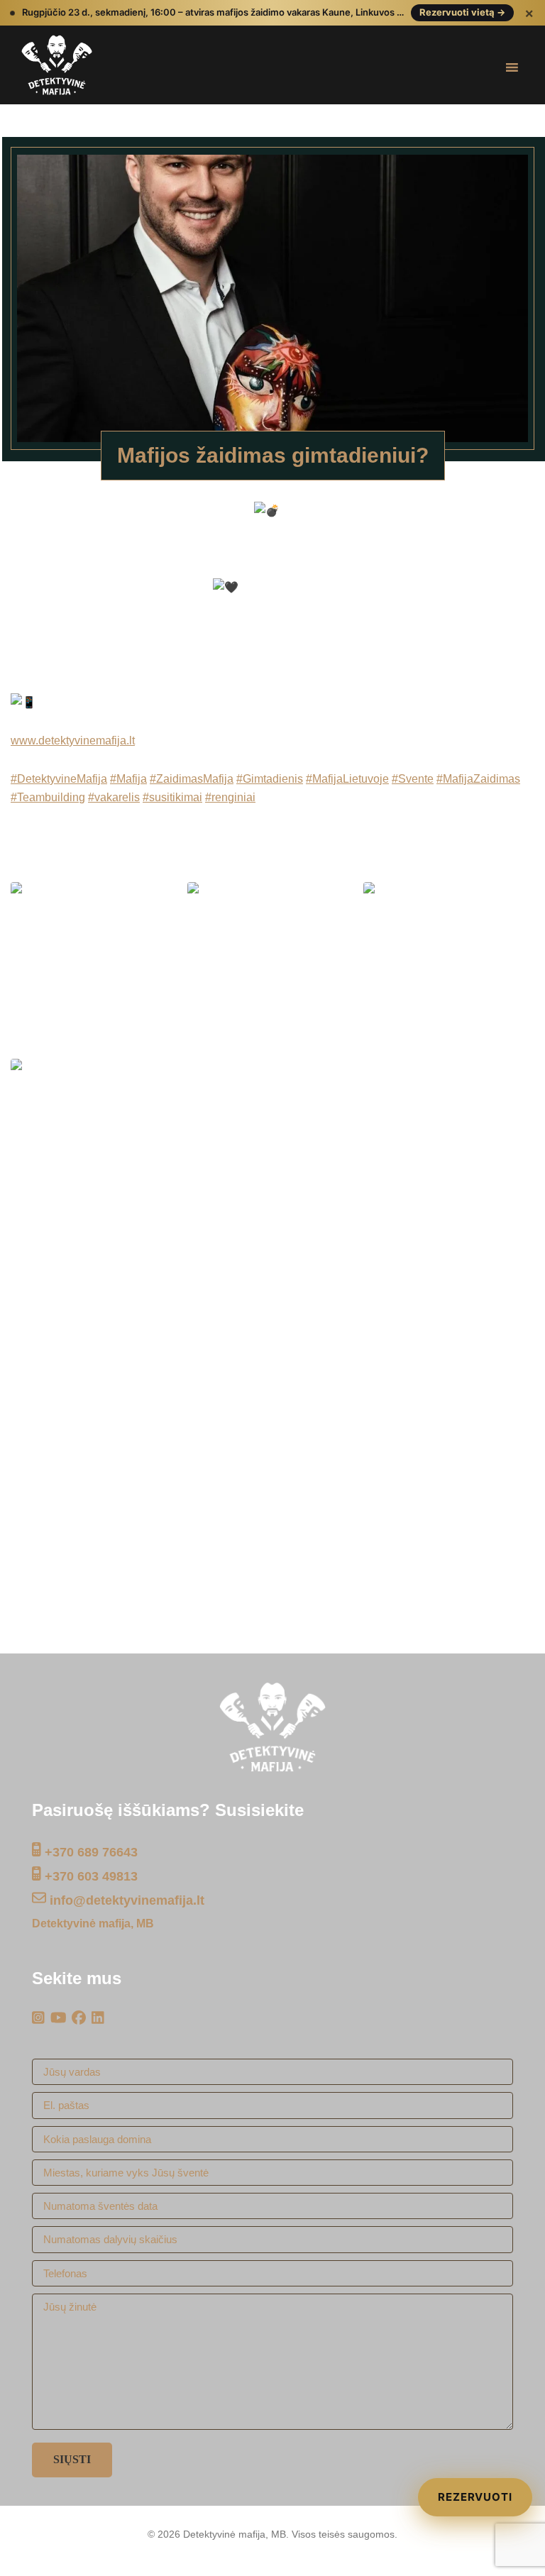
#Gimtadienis (270, 779)
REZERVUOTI (475, 2497)
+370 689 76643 (89, 1852)
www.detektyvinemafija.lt (73, 741)
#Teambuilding (48, 797)
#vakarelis (114, 797)
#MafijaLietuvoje (347, 779)
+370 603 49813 (89, 1876)
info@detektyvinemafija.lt (125, 1900)
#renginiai (230, 797)
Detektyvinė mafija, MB (93, 1923)
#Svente (413, 779)
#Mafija (128, 779)
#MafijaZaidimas (478, 779)
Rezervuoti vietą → (462, 12)
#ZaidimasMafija (192, 779)
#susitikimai (172, 797)
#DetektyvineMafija (59, 779)
